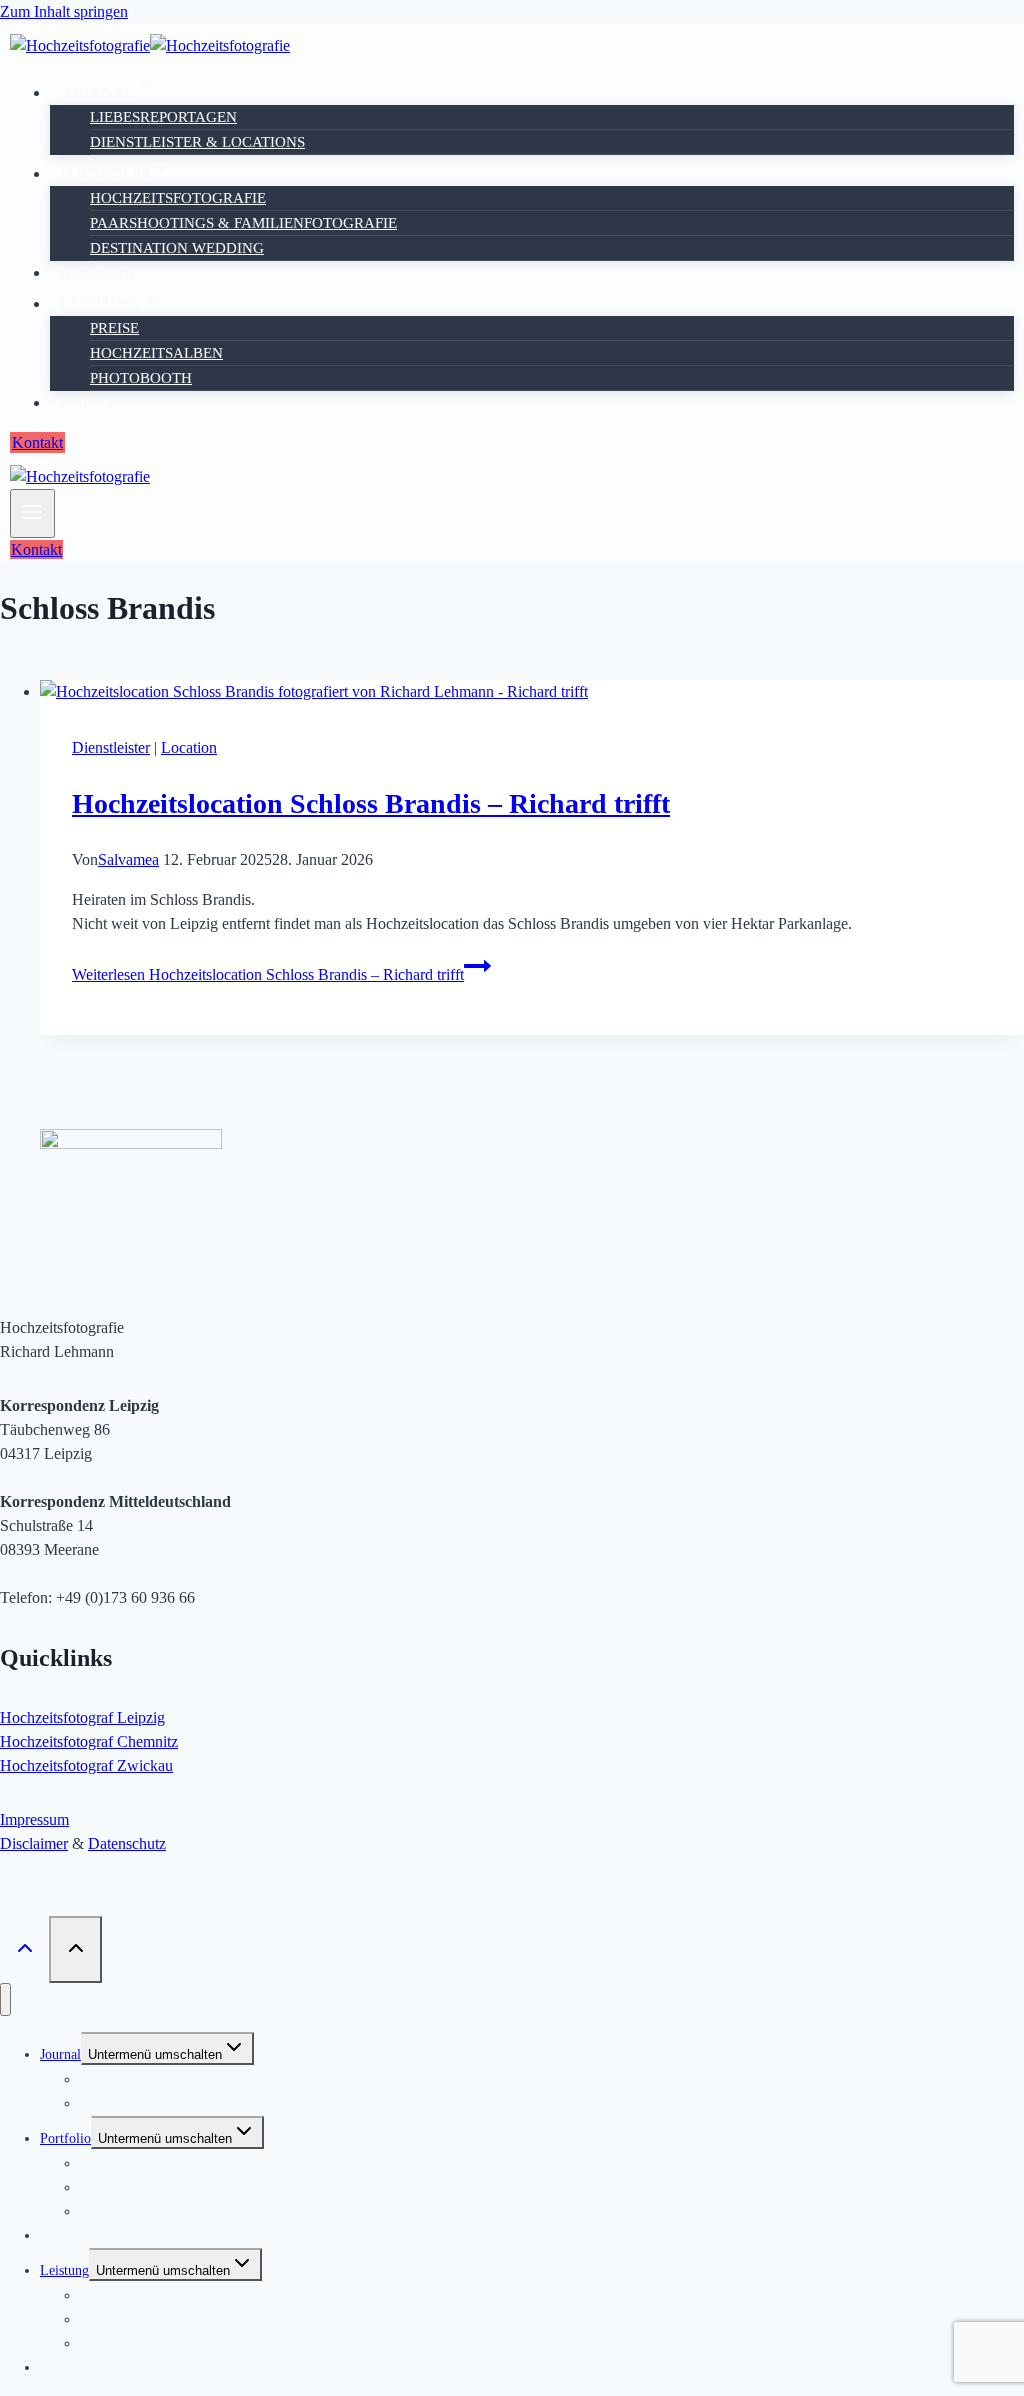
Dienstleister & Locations (197, 142)
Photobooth (141, 378)
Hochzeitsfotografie (178, 198)
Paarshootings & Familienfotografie (243, 223)
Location (189, 747)
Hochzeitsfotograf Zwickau (86, 1765)
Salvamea (128, 859)
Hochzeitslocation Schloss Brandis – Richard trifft (371, 803)
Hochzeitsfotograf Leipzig (82, 1717)
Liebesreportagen (163, 117)
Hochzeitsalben (156, 353)
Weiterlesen (268, 974)
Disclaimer (34, 1843)
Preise (114, 328)
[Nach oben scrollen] (24, 1949)
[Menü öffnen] (32, 513)
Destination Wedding (177, 248)
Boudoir (97, 272)
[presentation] (532, 692)
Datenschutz (127, 1843)
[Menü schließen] (5, 1999)
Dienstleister (111, 747)
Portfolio (65, 2138)
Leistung (64, 2270)
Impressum (34, 1819)
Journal (60, 2054)
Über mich (105, 402)
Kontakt (37, 442)
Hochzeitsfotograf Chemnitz (89, 1741)
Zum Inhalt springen (64, 11)
